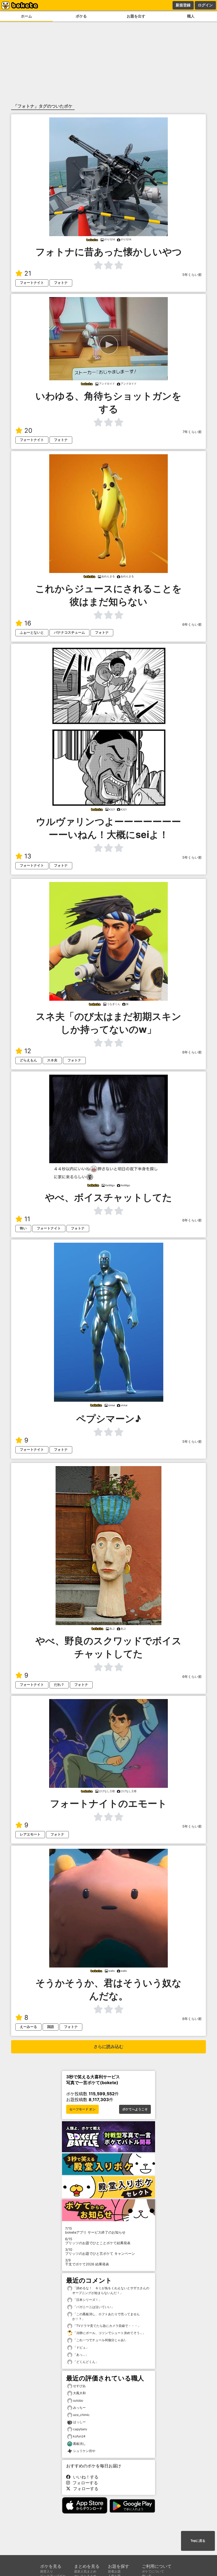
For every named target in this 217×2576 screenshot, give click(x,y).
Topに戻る (198, 2541)
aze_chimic (81, 2415)
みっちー (79, 2408)
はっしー (79, 2422)
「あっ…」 (80, 2355)
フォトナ (61, 283)
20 (28, 431)
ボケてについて (153, 2571)
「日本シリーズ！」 (87, 2300)
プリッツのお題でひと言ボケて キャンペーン (100, 2252)
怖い (23, 1228)
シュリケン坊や (84, 2451)
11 (27, 1219)
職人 (191, 16)
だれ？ (59, 1685)
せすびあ (79, 2386)
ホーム (26, 16)
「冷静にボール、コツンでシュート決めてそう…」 (109, 2333)
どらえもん (28, 1060)
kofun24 (79, 2436)
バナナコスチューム (69, 632)
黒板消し (79, 2444)
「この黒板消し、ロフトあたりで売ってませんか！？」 (106, 2316)
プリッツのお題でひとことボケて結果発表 (98, 2241)
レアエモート (30, 1834)
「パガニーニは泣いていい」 (93, 2307)
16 (28, 623)
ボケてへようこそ (135, 2109)
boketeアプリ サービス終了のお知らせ (95, 2230)
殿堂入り (47, 2571)
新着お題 (114, 2571)
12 (28, 1051)
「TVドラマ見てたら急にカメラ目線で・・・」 (107, 2326)
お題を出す (136, 16)
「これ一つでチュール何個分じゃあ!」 (100, 2340)
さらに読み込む (108, 2047)
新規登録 (183, 5)
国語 (51, 2027)
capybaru (80, 2429)
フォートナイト (32, 283)
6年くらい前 (192, 625)
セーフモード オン (82, 2109)
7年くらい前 (192, 432)
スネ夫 (52, 1060)
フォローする (84, 2483)
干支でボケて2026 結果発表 (87, 2262)
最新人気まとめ (85, 2571)
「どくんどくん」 (85, 2362)
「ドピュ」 (81, 2347)
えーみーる (28, 2027)
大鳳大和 (79, 2393)
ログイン (205, 5)
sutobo (78, 2400)
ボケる (81, 16)
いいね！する (84, 2477)
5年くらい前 (192, 275)
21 (28, 273)
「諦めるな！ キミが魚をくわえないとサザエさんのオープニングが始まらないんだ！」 (111, 2290)
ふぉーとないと (32, 632)
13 (28, 856)
